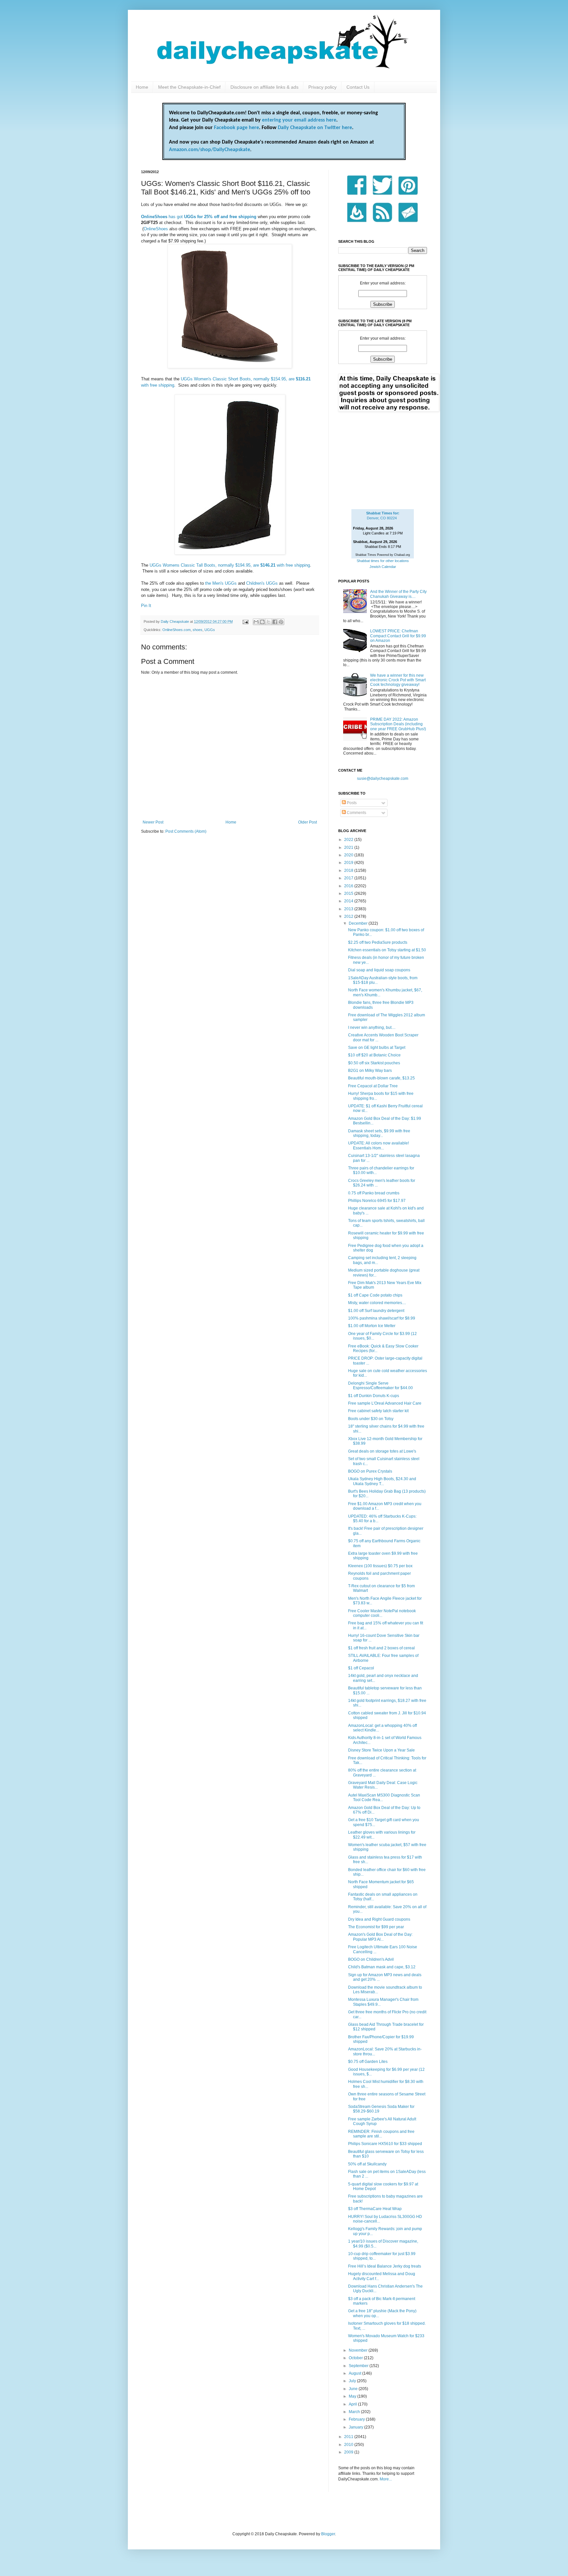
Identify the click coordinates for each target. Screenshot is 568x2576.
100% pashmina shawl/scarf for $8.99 (382, 1318)
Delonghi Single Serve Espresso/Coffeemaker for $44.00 (380, 1386)
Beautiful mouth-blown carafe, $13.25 (381, 1078)
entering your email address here (299, 120)
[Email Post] (245, 621)
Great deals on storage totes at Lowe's (382, 1451)
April (353, 2404)
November (359, 2350)
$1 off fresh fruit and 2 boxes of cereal (381, 1648)
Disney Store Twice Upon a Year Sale (381, 1750)
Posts (351, 803)
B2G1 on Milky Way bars (370, 1071)
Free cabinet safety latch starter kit (378, 1411)
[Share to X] (269, 622)
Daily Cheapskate (175, 621)
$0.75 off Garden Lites (368, 2062)
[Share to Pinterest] (281, 622)
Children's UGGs (262, 583)
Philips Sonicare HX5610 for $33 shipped (385, 2144)
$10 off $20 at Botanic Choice (374, 1055)
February (357, 2419)
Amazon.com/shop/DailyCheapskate (210, 150)
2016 (349, 886)
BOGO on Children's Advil (371, 1959)
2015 (349, 893)
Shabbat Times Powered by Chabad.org (383, 555)
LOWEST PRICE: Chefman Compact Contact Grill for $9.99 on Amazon (398, 636)
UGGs (210, 630)
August (355, 2373)
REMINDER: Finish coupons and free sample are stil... (381, 2134)
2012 (349, 916)
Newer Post (153, 822)
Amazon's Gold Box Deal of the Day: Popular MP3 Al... (380, 1937)
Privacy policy (322, 87)
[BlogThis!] (262, 622)
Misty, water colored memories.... (377, 1303)
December (359, 923)
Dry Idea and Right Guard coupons (379, 1919)
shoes (198, 630)
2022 (349, 840)
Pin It (146, 606)
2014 (349, 901)
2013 (349, 909)
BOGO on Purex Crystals (370, 1471)
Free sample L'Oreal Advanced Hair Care (385, 1403)
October (356, 2358)
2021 (349, 847)
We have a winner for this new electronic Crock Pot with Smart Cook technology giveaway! (398, 680)
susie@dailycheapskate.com (383, 779)
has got (199, 217)
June (354, 2389)
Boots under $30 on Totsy (371, 1419)
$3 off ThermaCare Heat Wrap (375, 2209)
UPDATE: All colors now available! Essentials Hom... (379, 1145)
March (355, 2412)
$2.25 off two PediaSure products (378, 942)
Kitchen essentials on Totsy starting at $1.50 (387, 950)
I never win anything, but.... (372, 1028)
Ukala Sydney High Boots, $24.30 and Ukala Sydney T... (382, 1481)
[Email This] (256, 622)
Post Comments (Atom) (186, 831)
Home (142, 87)
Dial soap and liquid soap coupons (379, 970)
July (353, 2381)
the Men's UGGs (221, 583)
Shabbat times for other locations (383, 561)
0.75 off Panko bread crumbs (374, 1193)
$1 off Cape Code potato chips (375, 1295)
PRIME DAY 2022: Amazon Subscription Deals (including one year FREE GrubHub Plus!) (398, 724)
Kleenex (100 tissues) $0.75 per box (380, 1566)
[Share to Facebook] (275, 622)
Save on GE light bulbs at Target (377, 1048)
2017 (349, 878)
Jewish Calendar (383, 567)
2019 (349, 863)
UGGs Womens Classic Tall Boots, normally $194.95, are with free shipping (230, 565)
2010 (349, 2445)
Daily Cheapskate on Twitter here (315, 128)
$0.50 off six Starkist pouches (374, 1063)
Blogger (328, 2534)
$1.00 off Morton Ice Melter (372, 1326)
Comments (356, 813)
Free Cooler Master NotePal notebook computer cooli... (382, 1613)
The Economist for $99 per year (376, 1927)
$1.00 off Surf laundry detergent (376, 1311)
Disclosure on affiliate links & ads (264, 87)
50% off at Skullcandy (367, 2164)
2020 (349, 855)
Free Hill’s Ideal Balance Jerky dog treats (385, 2266)
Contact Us (358, 87)
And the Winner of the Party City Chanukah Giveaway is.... (398, 594)
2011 (349, 2437)
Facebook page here (237, 128)
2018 (349, 870)
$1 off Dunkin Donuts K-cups (374, 1396)
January (356, 2427)
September (359, 2366)
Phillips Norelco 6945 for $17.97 (377, 1201)
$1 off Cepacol (361, 1668)
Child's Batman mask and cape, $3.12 (382, 1967)
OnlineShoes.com (177, 630)
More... (386, 2479)
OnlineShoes (156, 229)
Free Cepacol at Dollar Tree (373, 1086)
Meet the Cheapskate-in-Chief (189, 87)
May (353, 2396)
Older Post (308, 822)
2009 (349, 2452)
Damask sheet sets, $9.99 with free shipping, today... (379, 1133)
